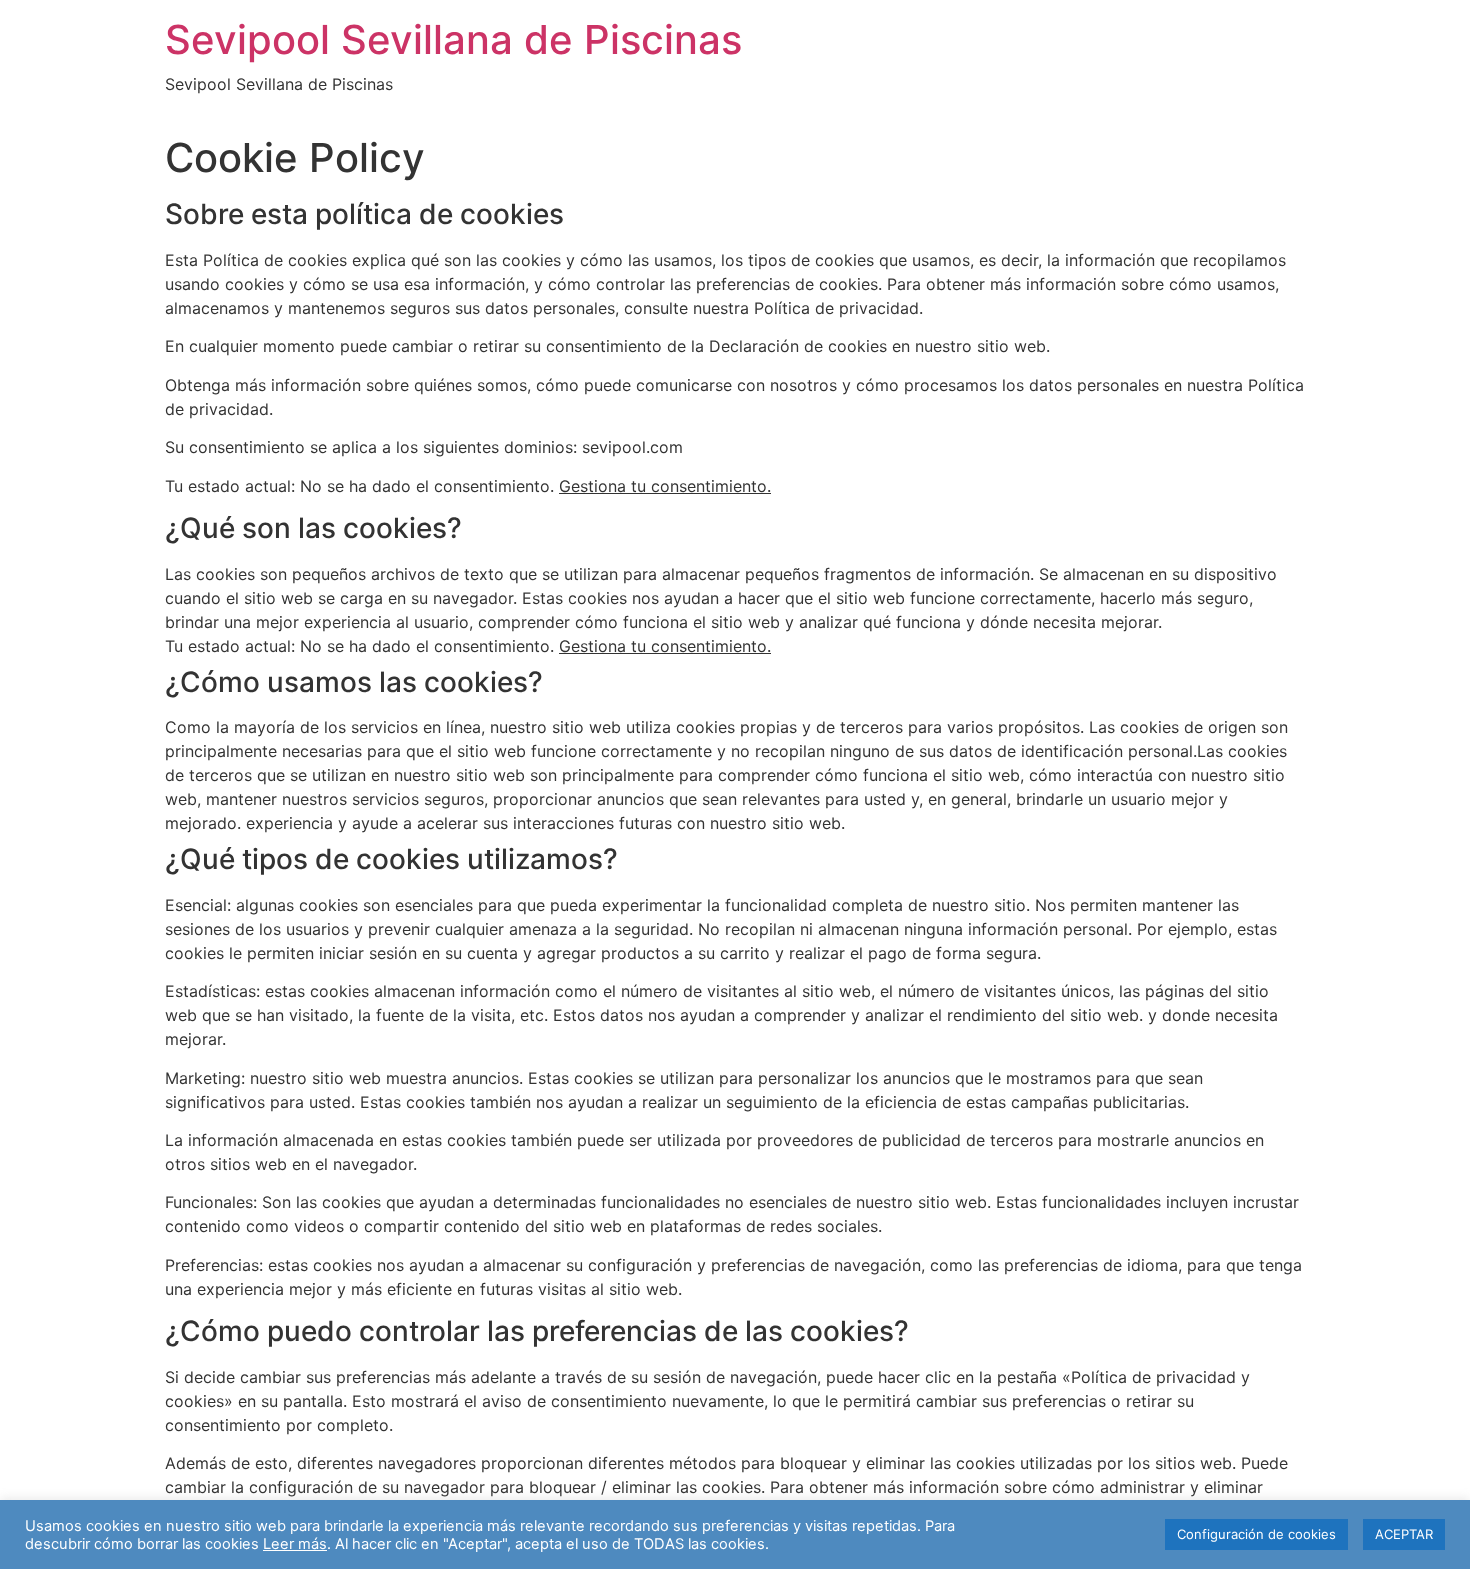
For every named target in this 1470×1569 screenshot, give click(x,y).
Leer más (295, 1544)
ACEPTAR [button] (1404, 1534)
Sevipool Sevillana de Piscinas (453, 39)
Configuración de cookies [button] (1256, 1534)
